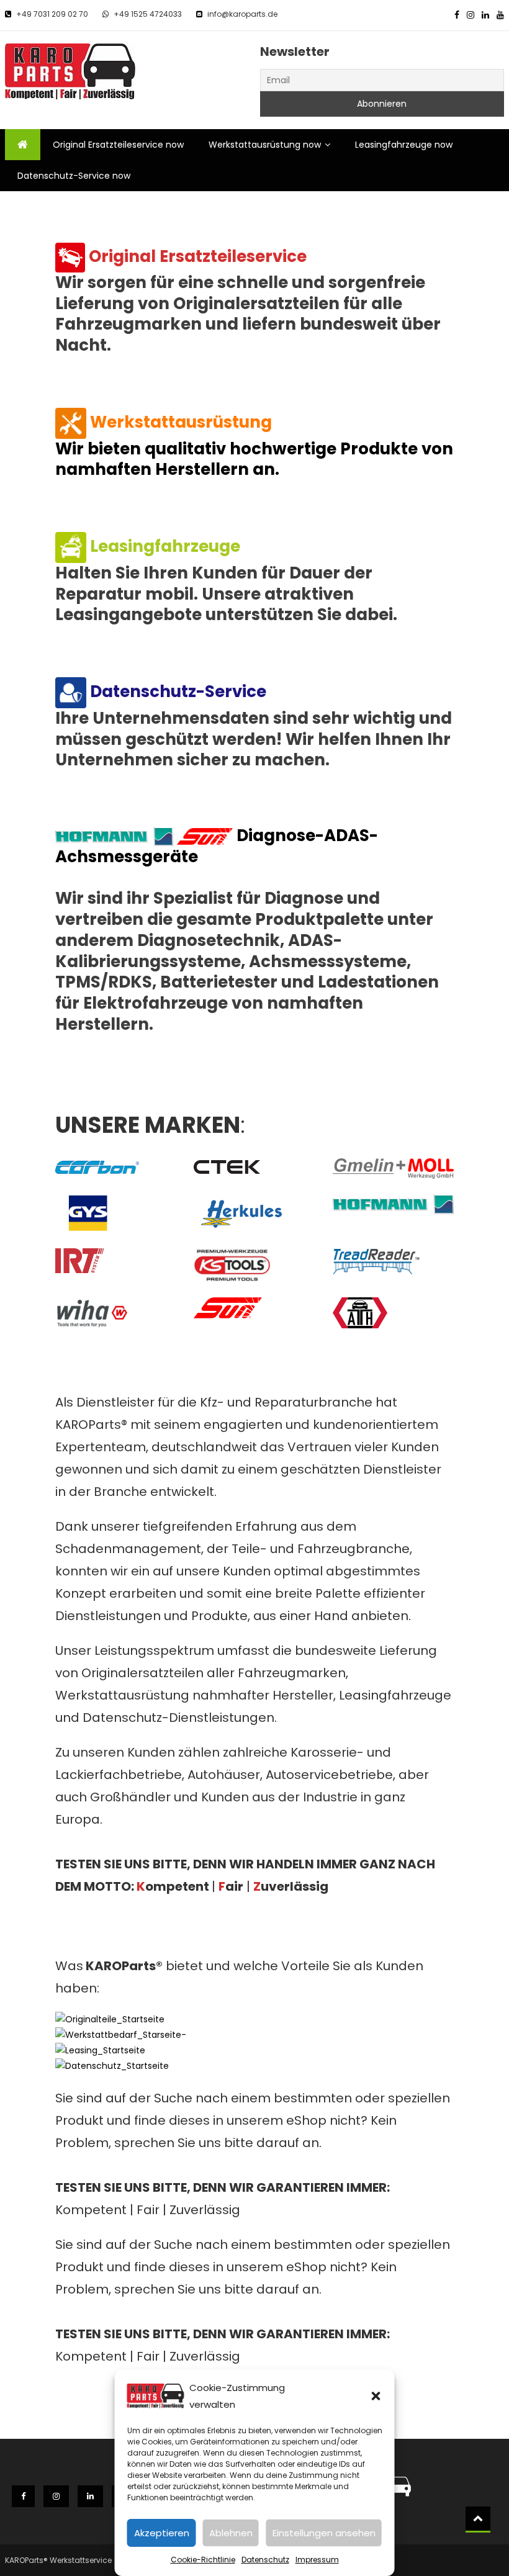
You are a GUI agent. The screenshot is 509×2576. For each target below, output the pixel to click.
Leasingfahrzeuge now (404, 145)
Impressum (317, 2560)
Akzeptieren (162, 2533)
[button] (376, 2396)
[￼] (70, 256)
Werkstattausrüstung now (265, 145)
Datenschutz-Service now (74, 176)
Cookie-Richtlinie (203, 2560)
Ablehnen (231, 2533)
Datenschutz (265, 2560)
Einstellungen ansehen (324, 2533)
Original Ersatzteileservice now (118, 145)
